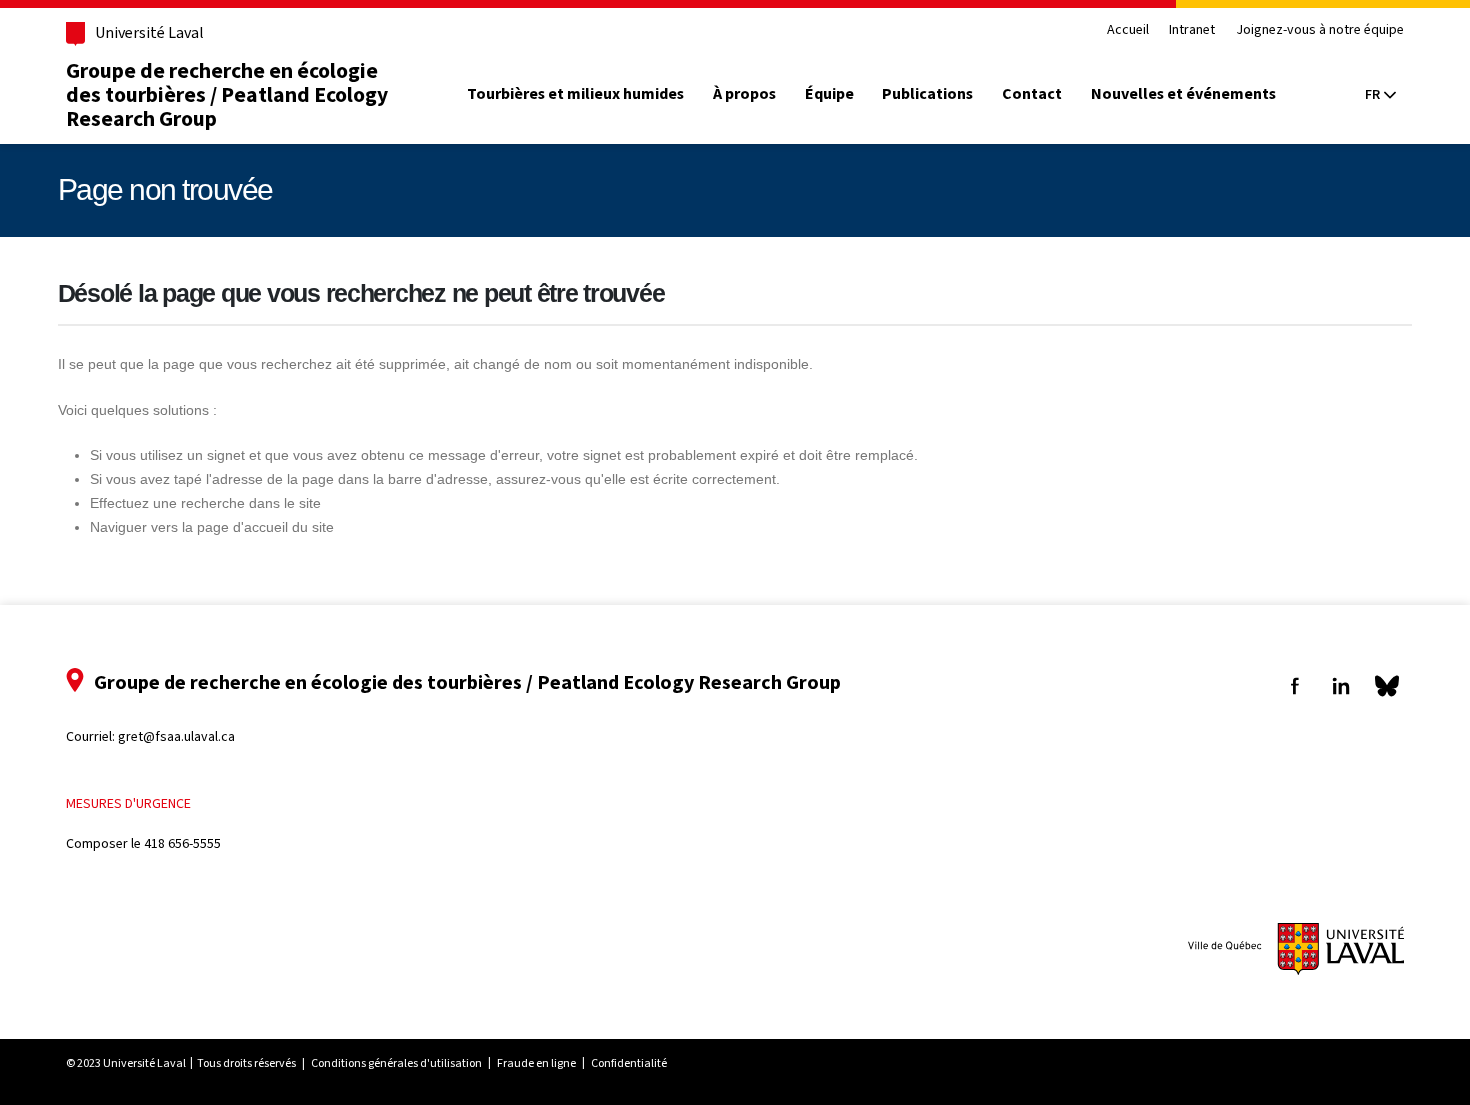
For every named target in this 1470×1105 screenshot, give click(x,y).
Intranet (1192, 30)
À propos (744, 94)
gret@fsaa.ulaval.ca (176, 736)
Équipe (829, 94)
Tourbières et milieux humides (575, 94)
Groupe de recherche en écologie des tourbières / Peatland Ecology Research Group (227, 94)
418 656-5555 (182, 843)
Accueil (1128, 30)
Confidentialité (629, 1063)
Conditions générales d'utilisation (396, 1063)
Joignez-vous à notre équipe (1320, 30)
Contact (1032, 94)
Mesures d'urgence (128, 803)
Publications (927, 94)
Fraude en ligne (536, 1063)
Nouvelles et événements (1183, 94)
